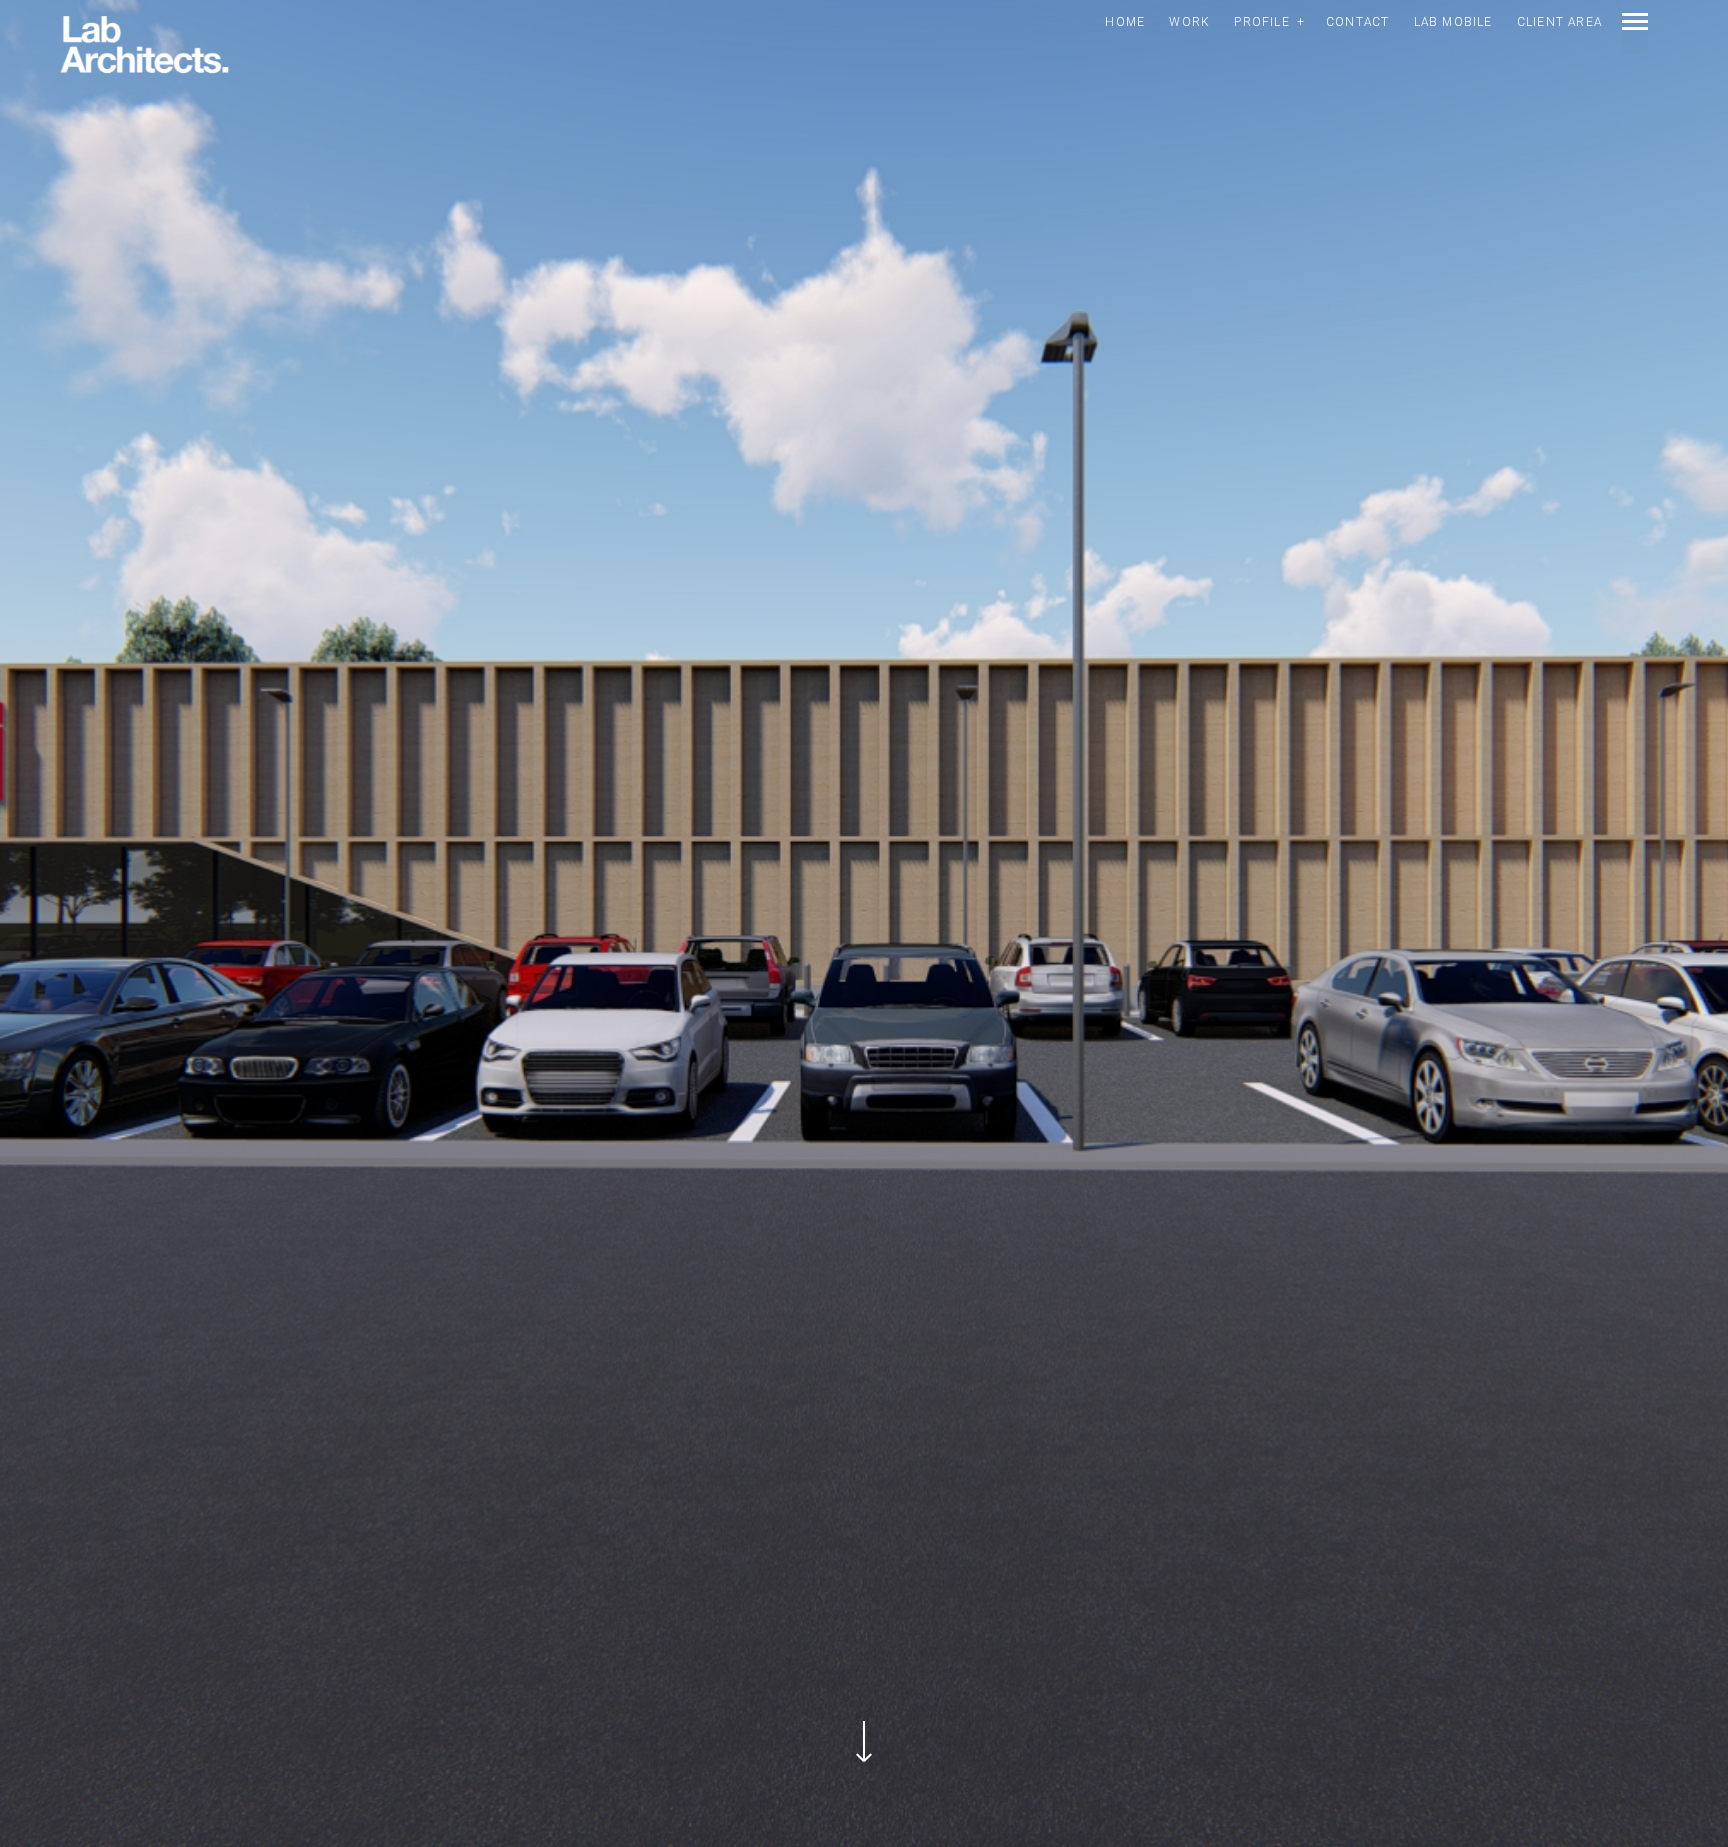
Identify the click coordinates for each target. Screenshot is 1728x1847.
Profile (1261, 22)
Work (1189, 22)
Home (1125, 22)
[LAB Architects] (144, 46)
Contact (1357, 22)
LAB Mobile (1453, 22)
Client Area (1559, 22)
